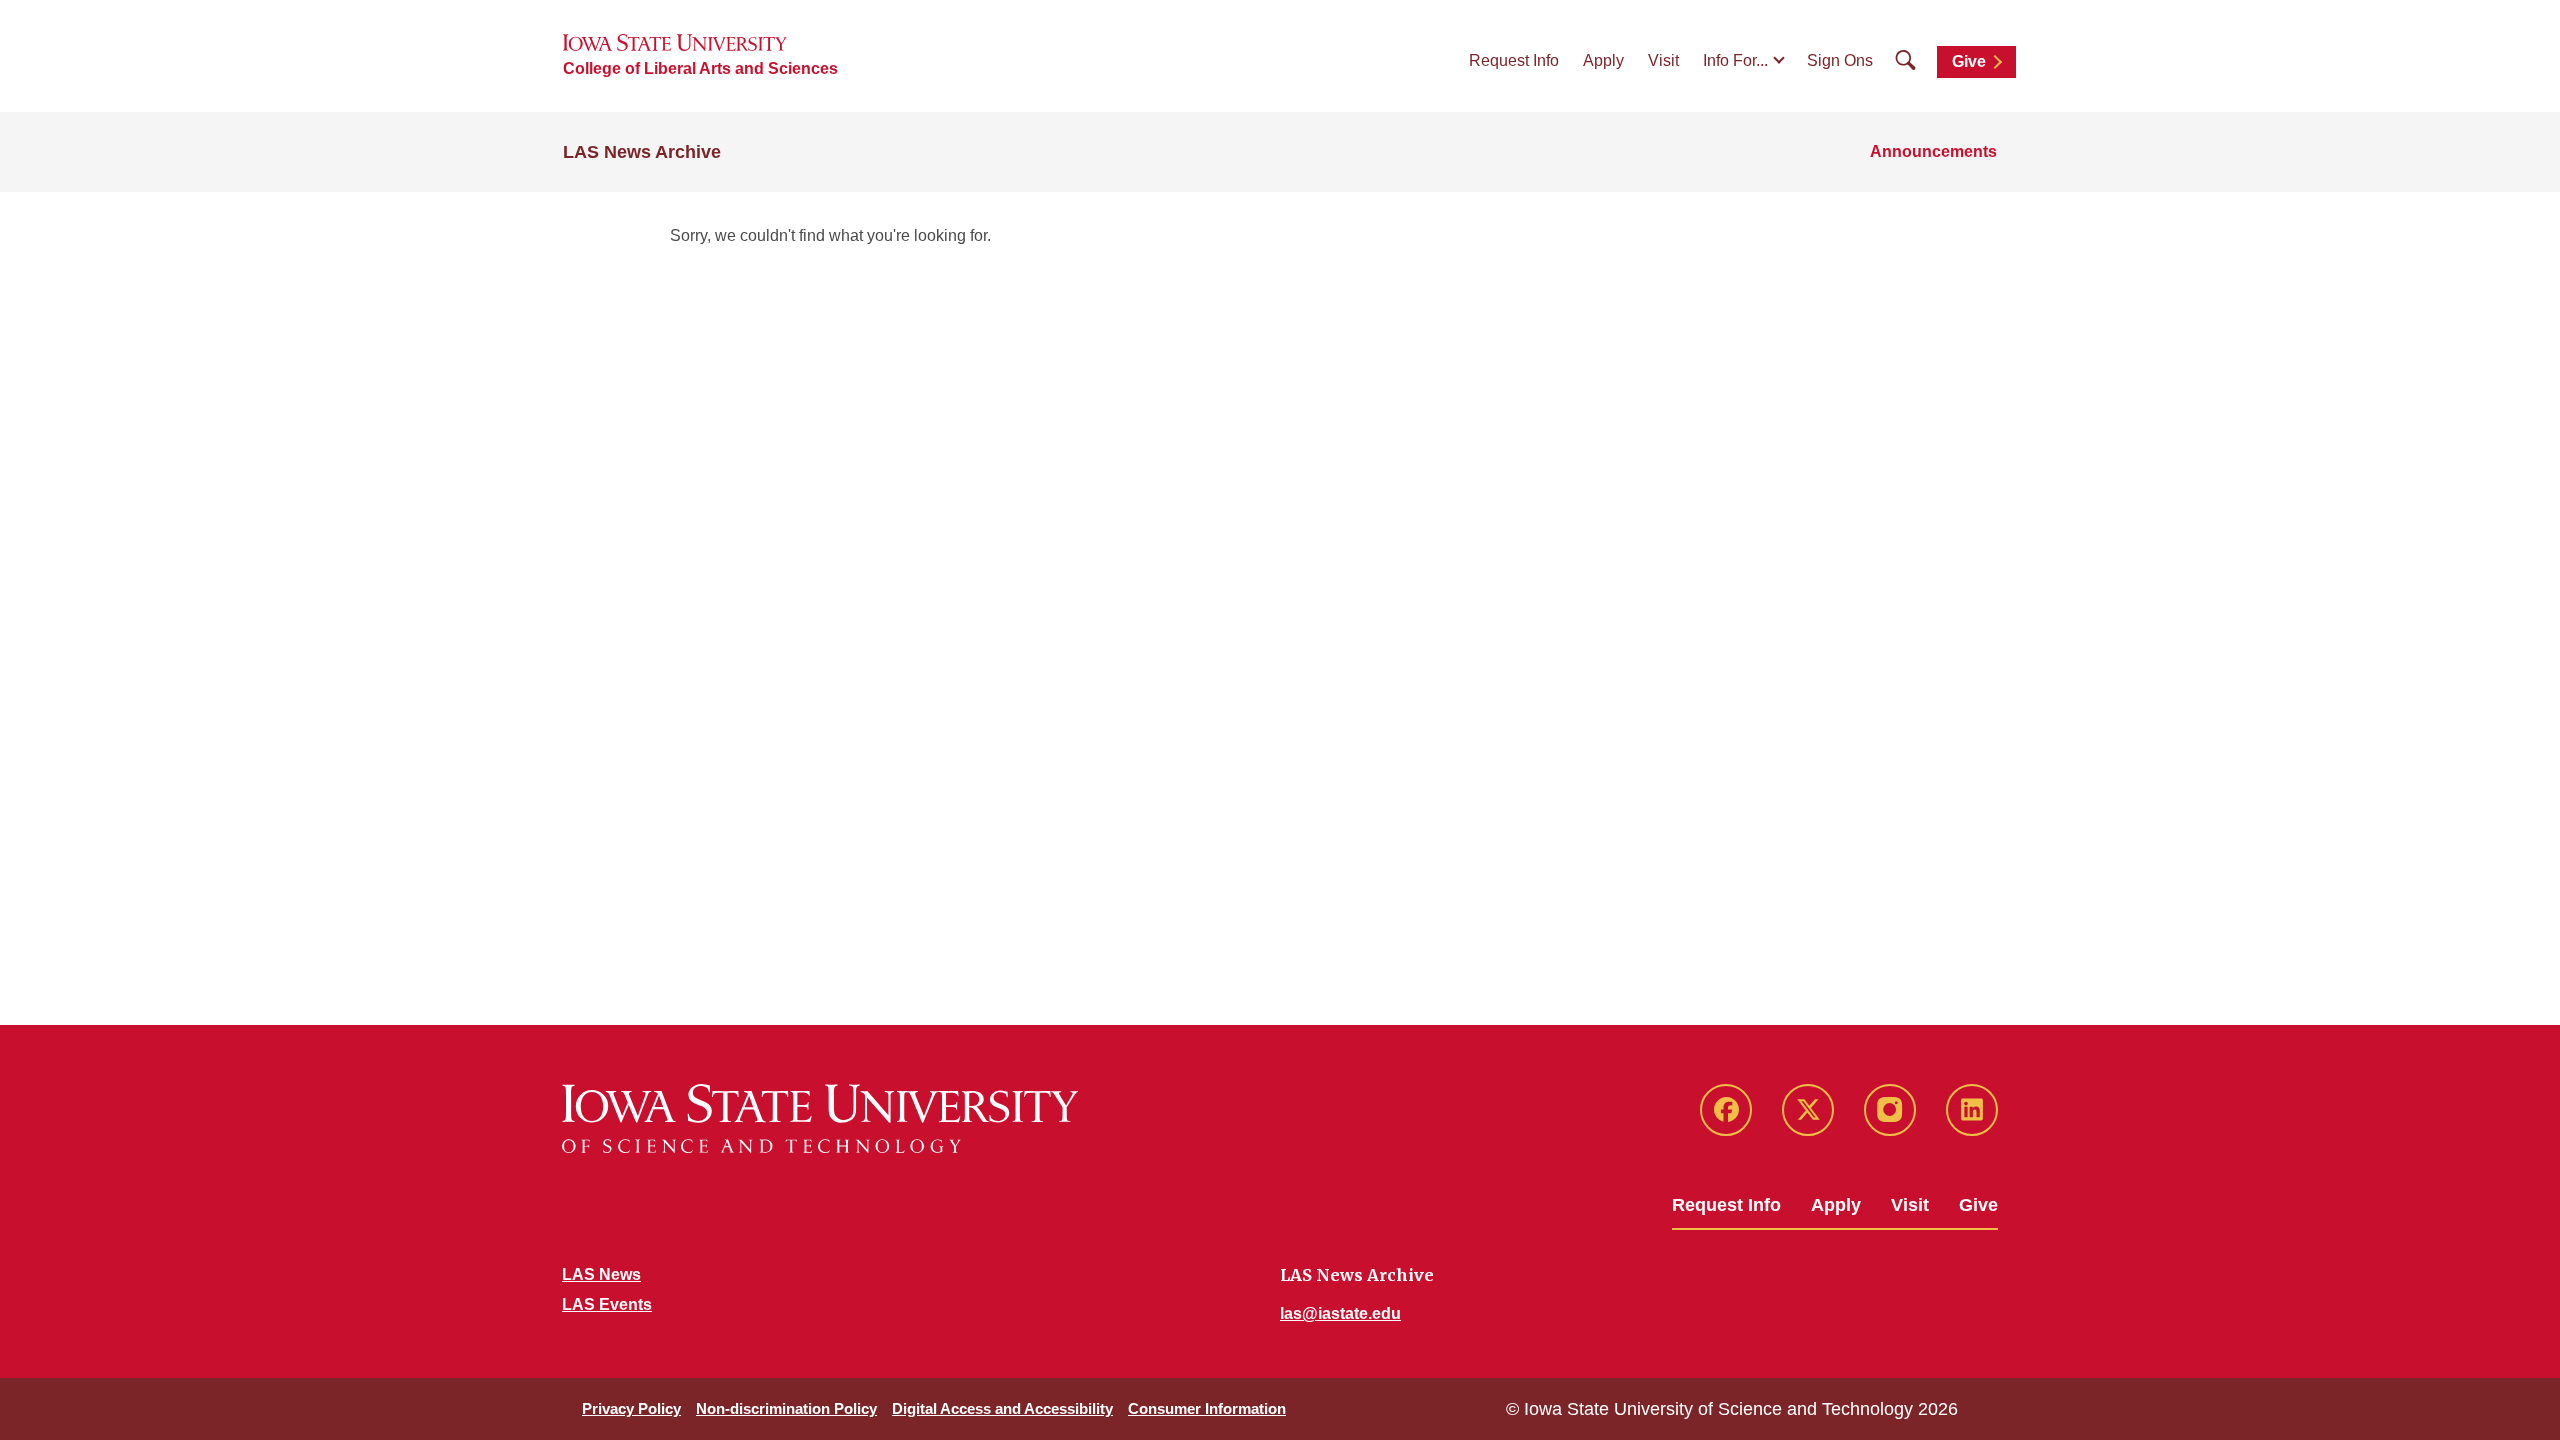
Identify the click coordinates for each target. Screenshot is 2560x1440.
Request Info (1514, 60)
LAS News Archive (642, 152)
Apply (1603, 60)
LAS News (601, 1274)
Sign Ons (1840, 60)
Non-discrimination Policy (786, 1408)
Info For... (1735, 60)
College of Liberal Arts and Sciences (700, 68)
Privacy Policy (631, 1408)
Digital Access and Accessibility (1002, 1408)
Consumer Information (1207, 1408)
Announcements (1933, 151)
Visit (1663, 60)
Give (1969, 61)
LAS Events (607, 1304)
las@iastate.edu (1340, 1313)
